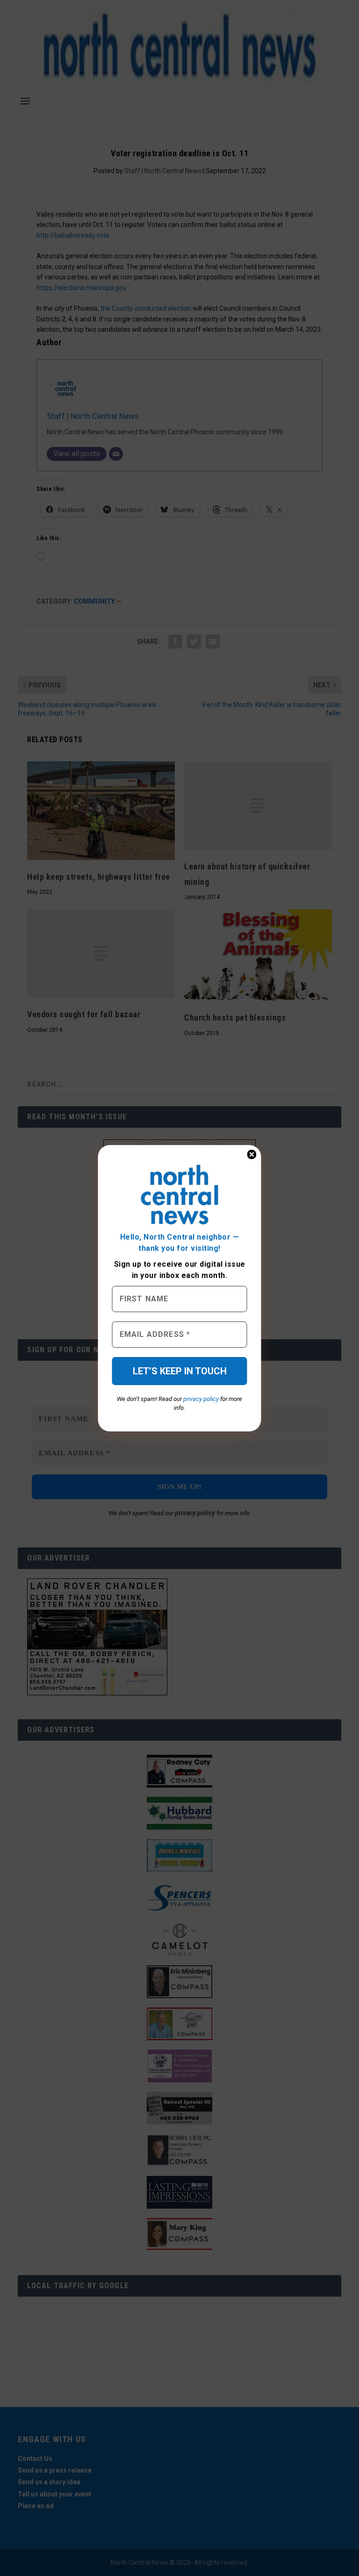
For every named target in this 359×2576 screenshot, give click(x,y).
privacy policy (201, 1399)
